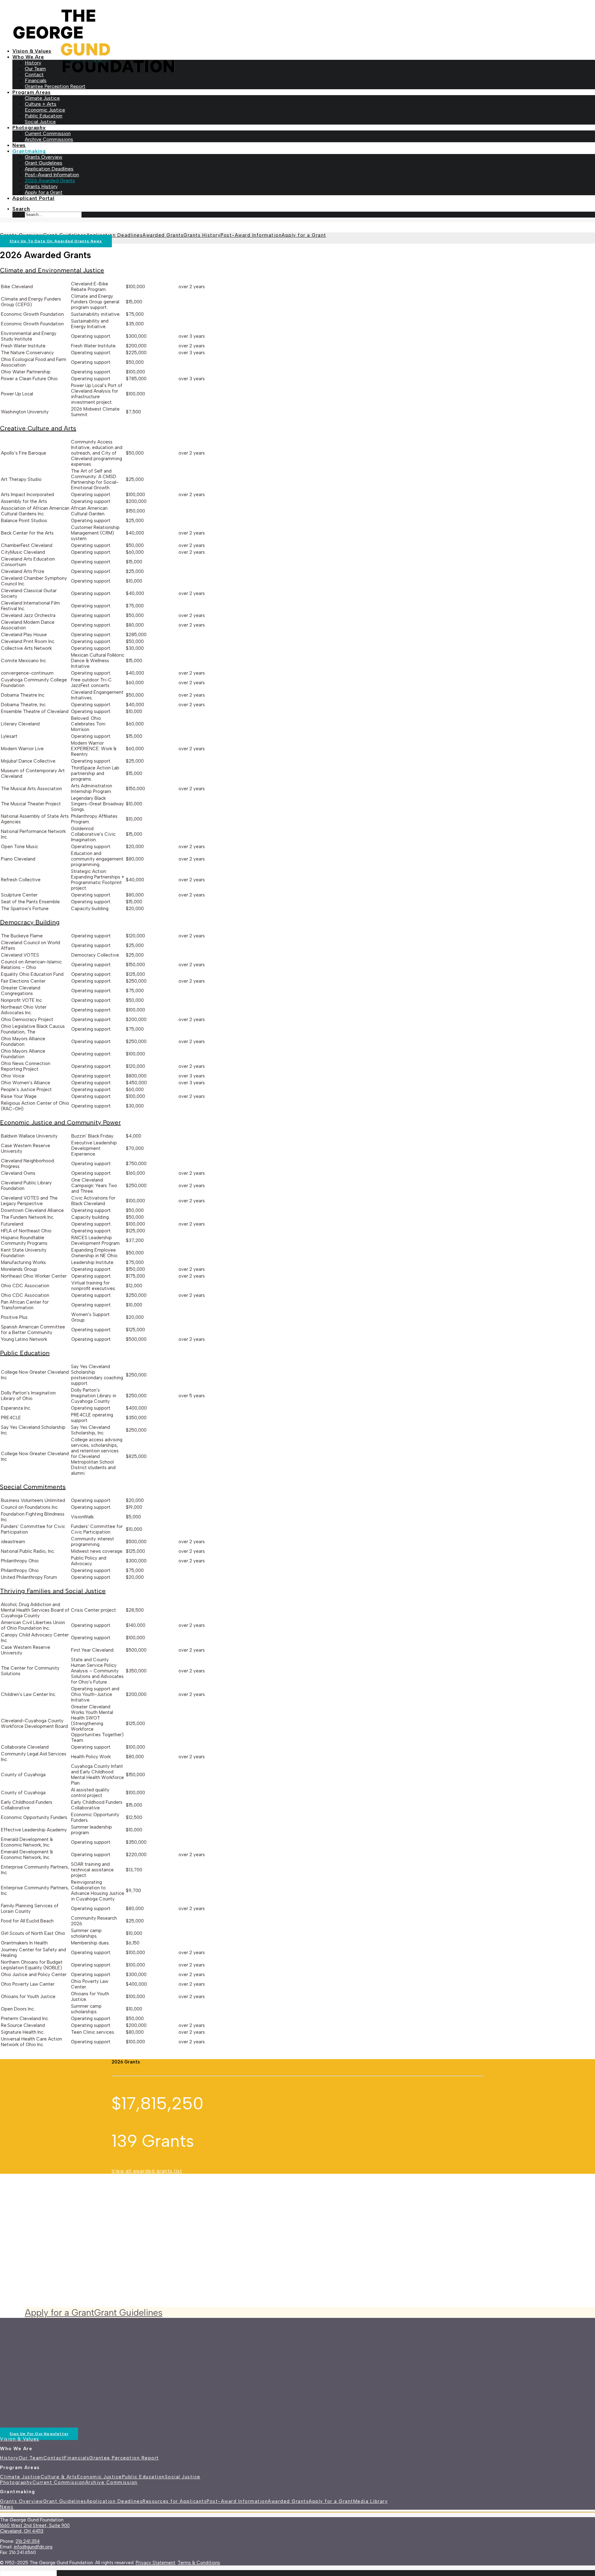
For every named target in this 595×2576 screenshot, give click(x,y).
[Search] (28, 2573)
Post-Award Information (52, 175)
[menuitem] (304, 51)
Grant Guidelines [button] (128, 2312)
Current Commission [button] (59, 2482)
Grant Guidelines (44, 163)
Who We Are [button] (28, 57)
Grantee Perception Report (55, 86)
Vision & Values (32, 51)
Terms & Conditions (199, 2563)
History (33, 63)
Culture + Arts (41, 104)
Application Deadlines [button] (115, 2501)
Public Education (44, 116)
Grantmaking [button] (29, 151)
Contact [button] (54, 2458)
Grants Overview (44, 157)
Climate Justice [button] (20, 2477)
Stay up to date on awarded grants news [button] (56, 241)
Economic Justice (45, 110)
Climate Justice (42, 98)
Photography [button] (29, 128)
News (19, 145)
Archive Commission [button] (111, 2482)
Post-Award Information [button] (237, 2501)
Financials (36, 80)
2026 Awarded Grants (50, 181)
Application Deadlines (49, 169)
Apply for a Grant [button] (59, 2312)
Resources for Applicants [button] (175, 2501)
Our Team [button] (31, 2458)
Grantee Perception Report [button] (124, 2458)
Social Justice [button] (183, 2477)
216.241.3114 (28, 2541)
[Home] (149, 2374)
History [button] (9, 2458)
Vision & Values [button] (20, 2439)
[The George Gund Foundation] (297, 22)
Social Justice (40, 122)
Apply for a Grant (44, 192)
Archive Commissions (49, 139)
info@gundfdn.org (33, 2547)
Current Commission (48, 133)
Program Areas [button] (31, 92)
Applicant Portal (33, 198)
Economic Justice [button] (100, 2477)
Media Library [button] (371, 2501)
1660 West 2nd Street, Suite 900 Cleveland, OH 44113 (35, 2528)
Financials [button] (77, 2458)
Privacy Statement (156, 2563)
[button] (21, 209)
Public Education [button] (143, 2477)
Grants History (41, 186)
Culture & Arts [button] (59, 2477)
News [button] (7, 2507)
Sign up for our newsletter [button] (39, 2434)
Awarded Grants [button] (288, 2501)
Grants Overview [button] (22, 2501)
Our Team (35, 69)
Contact (34, 75)
